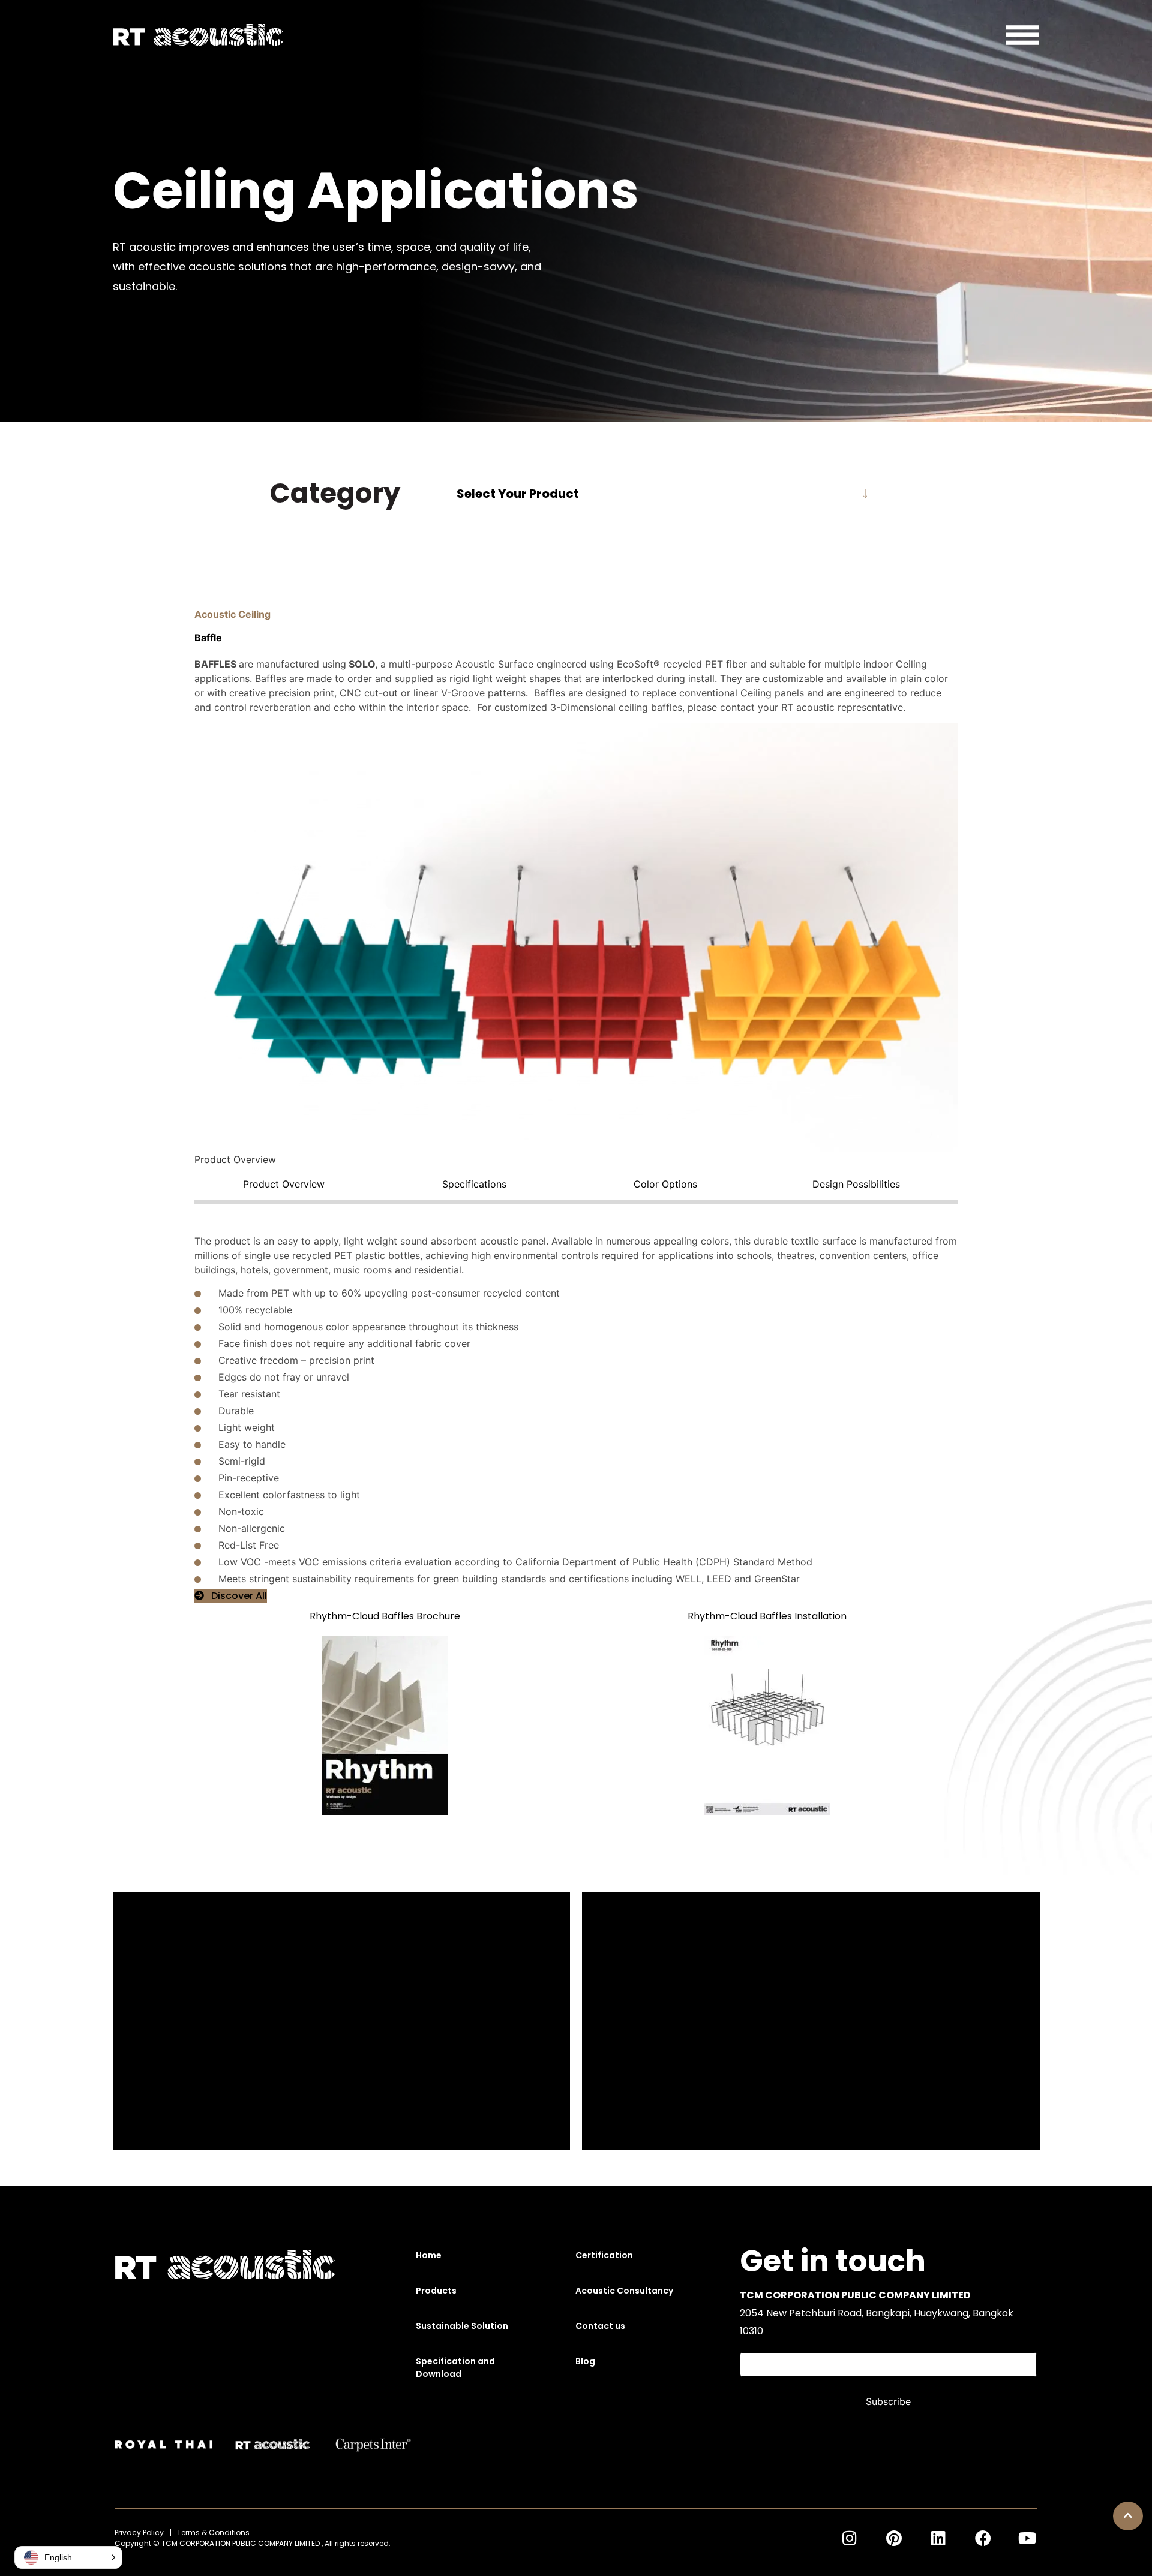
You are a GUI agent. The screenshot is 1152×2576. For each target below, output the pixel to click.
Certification (604, 2255)
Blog (585, 2361)
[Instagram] (850, 2538)
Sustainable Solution (462, 2326)
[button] (1128, 2516)
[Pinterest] (894, 2538)
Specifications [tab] (474, 1184)
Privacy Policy (139, 2533)
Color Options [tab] (665, 1184)
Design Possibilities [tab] (856, 1184)
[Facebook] (983, 2538)
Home (429, 2255)
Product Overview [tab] (284, 1184)
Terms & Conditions (213, 2533)
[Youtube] (1027, 2538)
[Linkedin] (938, 2538)
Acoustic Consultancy (624, 2291)
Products (436, 2291)
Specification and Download (455, 2368)
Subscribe (888, 2401)
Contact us (600, 2326)
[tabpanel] (576, 1394)
